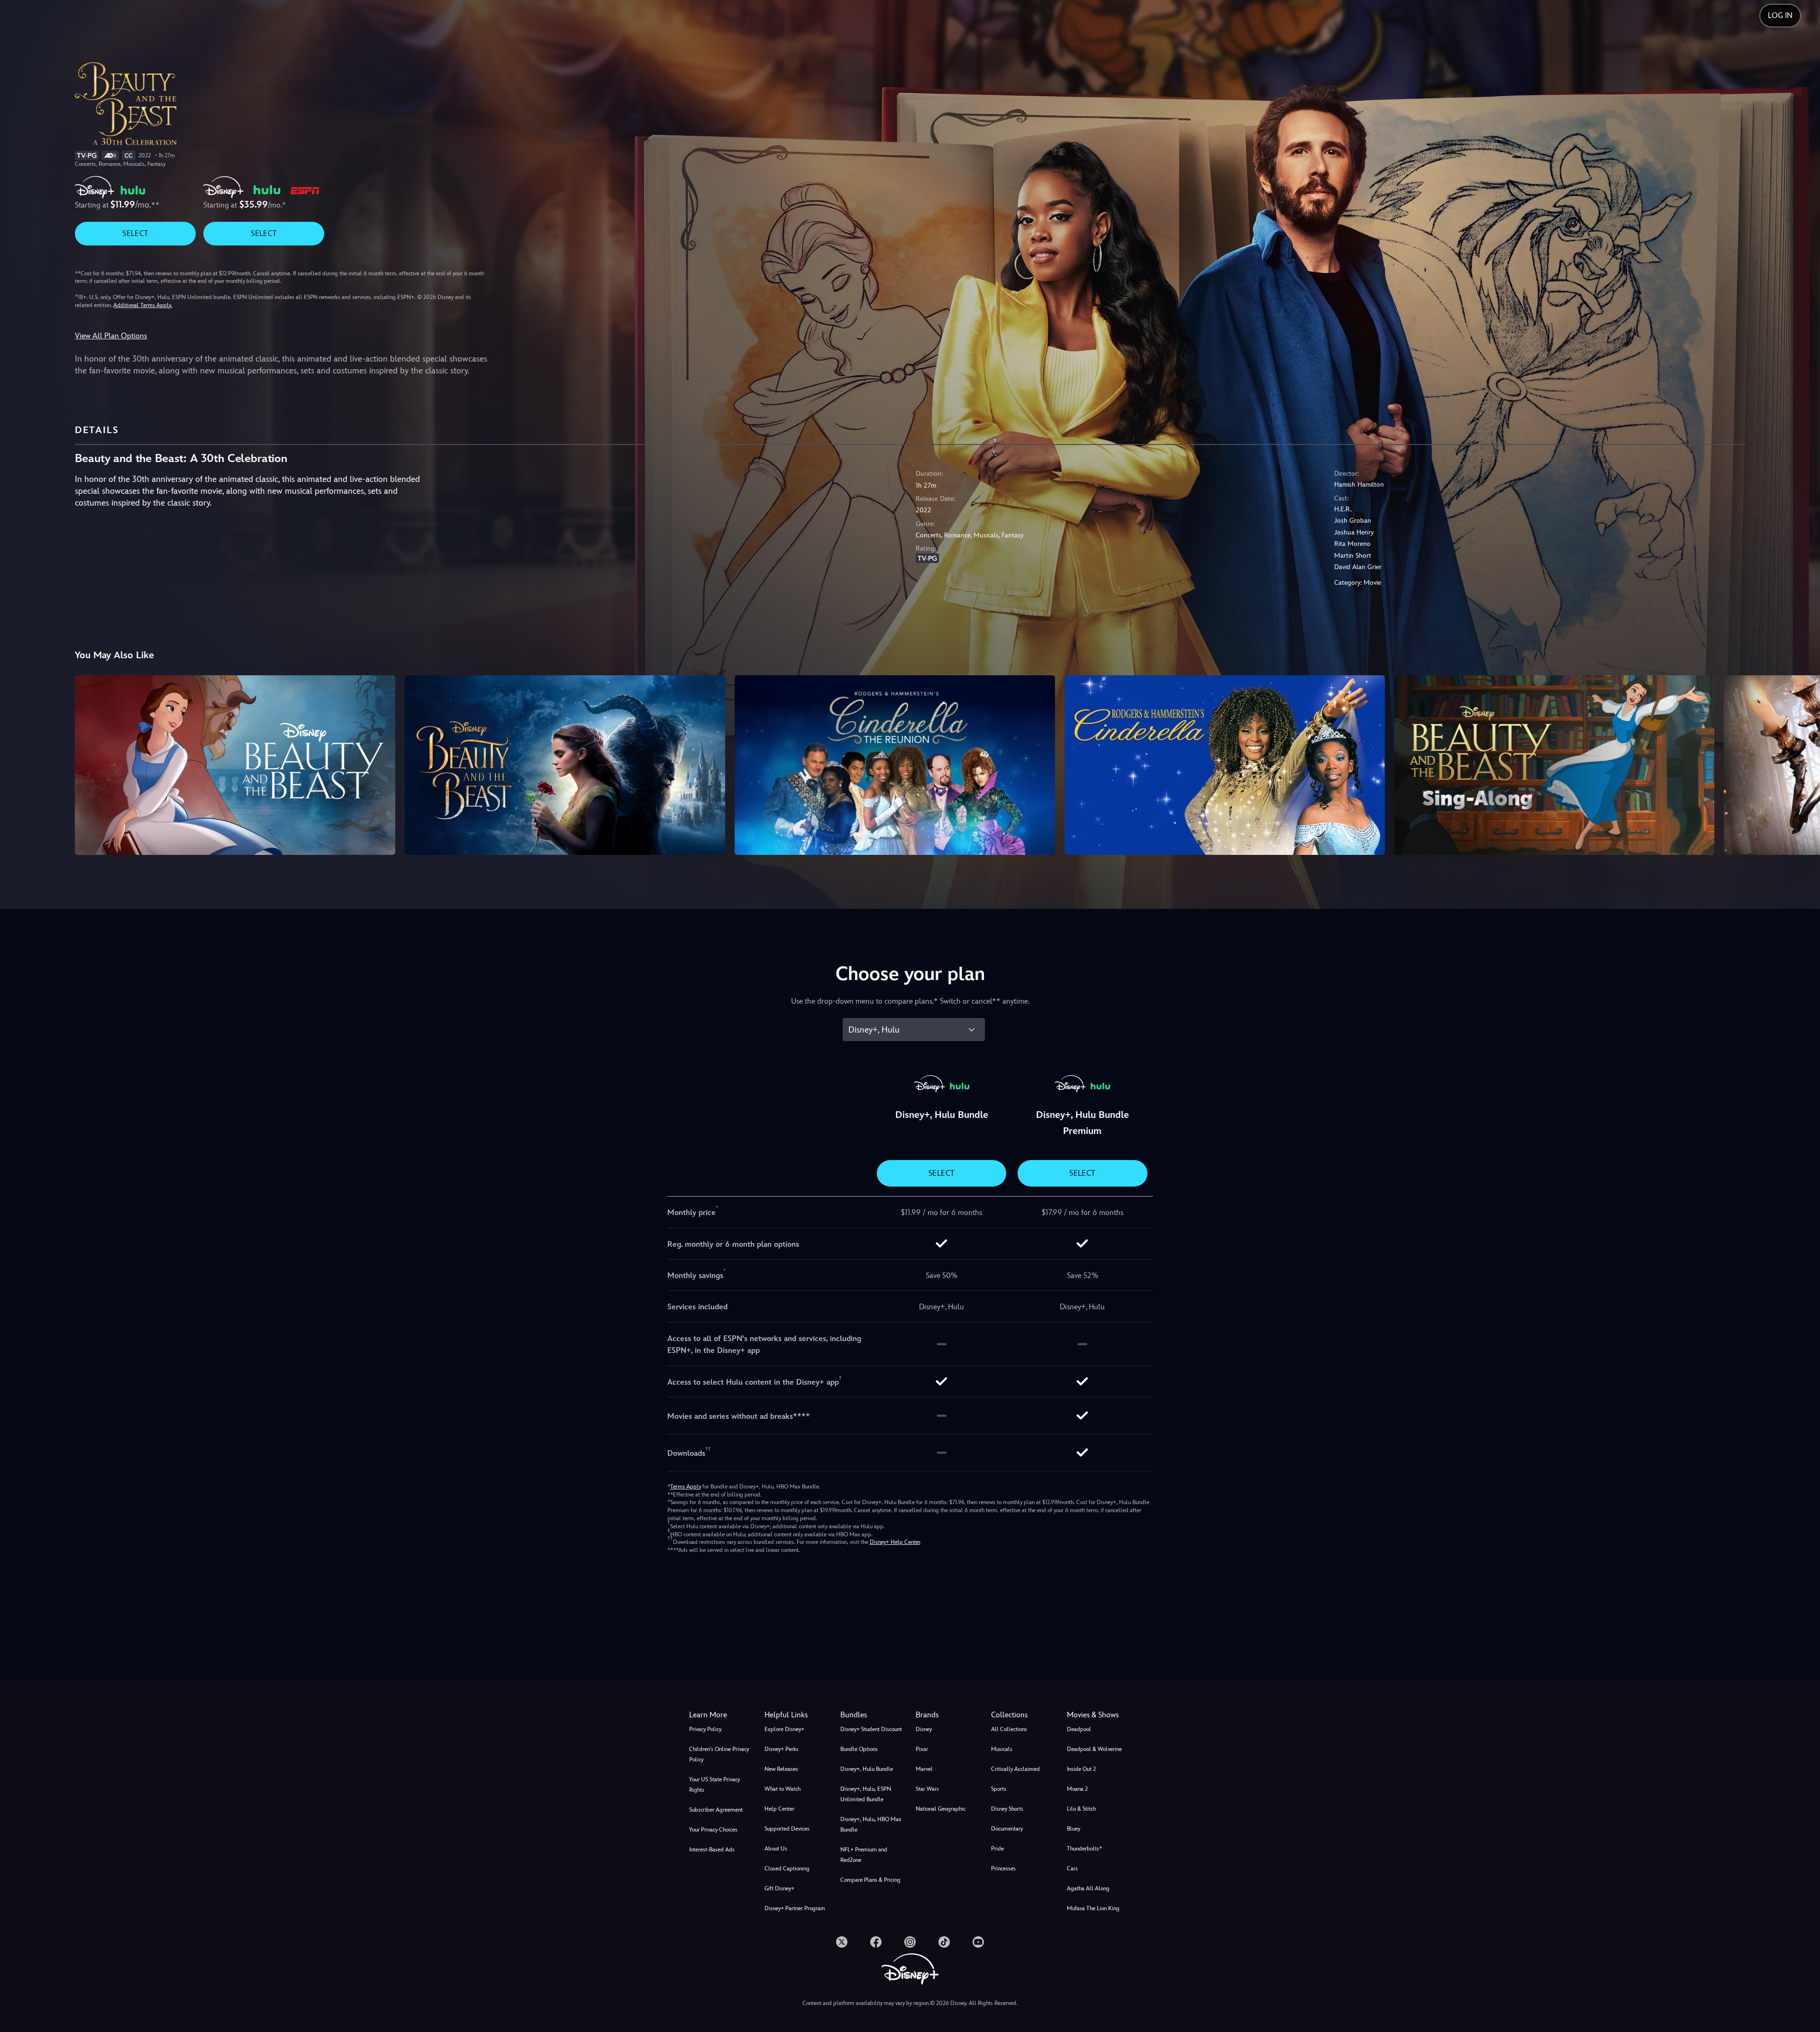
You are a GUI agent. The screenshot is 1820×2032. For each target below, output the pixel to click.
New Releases (781, 1769)
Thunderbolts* (1084, 1849)
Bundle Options (859, 1749)
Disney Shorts (1007, 1809)
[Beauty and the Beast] (235, 765)
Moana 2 (1077, 1789)
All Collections (1009, 1729)
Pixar (922, 1749)
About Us (776, 1849)
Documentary (1007, 1829)
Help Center (779, 1809)
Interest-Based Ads (712, 1850)
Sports (999, 1789)
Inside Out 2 (1081, 1769)
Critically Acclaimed (1015, 1769)
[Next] (1802, 764)
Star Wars (927, 1789)
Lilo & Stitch (1081, 1809)
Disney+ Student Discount (871, 1729)
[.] (842, 1942)
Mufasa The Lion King (1093, 1908)
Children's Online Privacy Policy (719, 1754)
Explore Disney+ (784, 1729)
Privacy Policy (705, 1729)
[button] (796, 1715)
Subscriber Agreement (716, 1810)
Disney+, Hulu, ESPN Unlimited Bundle (866, 1794)
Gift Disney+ (779, 1888)
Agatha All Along (1088, 1888)
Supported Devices (787, 1829)
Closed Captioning (787, 1869)
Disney (924, 1729)
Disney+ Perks (782, 1749)
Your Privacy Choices (713, 1830)
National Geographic (941, 1809)
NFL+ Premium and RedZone (864, 1855)
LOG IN (1780, 15)
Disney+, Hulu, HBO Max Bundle (871, 1824)
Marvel (924, 1769)
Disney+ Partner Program (795, 1908)
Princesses (1003, 1869)
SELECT (135, 233)
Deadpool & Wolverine (1094, 1749)
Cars (1072, 1869)
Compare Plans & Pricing (870, 1880)
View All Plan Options (111, 336)
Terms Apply (686, 1487)
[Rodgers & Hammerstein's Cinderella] (1225, 765)
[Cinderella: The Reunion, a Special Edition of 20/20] (895, 765)
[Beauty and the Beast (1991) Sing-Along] (1555, 765)
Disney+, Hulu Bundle (867, 1769)
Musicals (1002, 1749)
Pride (997, 1849)
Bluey (1074, 1829)
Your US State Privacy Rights (714, 1785)
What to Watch (783, 1789)
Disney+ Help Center (895, 1542)
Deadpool (1079, 1729)
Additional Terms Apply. (143, 305)
